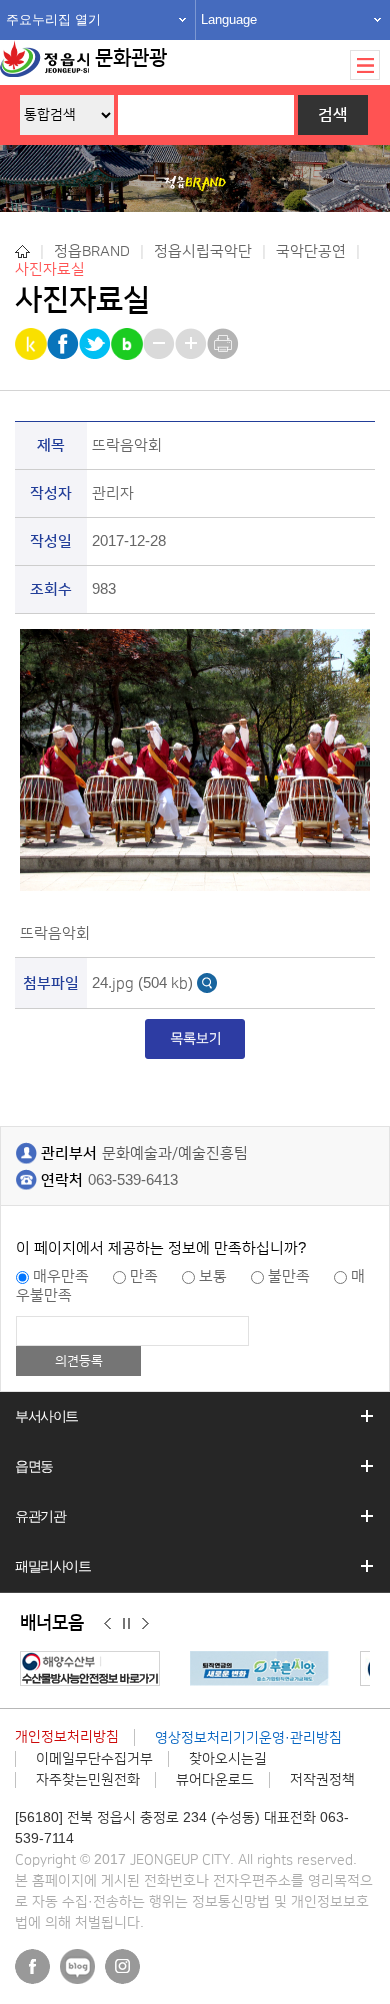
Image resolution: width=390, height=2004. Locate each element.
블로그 (77, 1966)
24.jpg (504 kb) (142, 983)
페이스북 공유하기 (64, 344)
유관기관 (40, 1516)
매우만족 (61, 1276)
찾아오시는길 (228, 1759)
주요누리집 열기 (53, 19)
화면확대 (192, 344)
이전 (107, 1624)
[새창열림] (95, 1668)
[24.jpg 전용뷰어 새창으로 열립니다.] (207, 982)
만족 (144, 1276)
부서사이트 (46, 1416)
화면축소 (160, 344)
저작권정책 (322, 1780)
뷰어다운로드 (215, 1780)
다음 (145, 1624)
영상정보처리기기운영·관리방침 (248, 1738)
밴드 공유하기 (128, 344)
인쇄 (224, 344)
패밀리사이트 (53, 1566)
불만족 (289, 1276)
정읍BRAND (92, 251)
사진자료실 (50, 269)
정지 (126, 1624)
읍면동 (34, 1466)
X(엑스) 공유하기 (96, 344)
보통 (213, 1276)
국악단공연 (311, 251)
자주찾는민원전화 (88, 1780)
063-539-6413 (133, 1180)
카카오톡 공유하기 (32, 344)
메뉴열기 (365, 65)
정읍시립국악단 (203, 251)
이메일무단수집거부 (94, 1759)
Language (229, 19)
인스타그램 (122, 1966)
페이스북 (32, 1966)
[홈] (22, 251)
